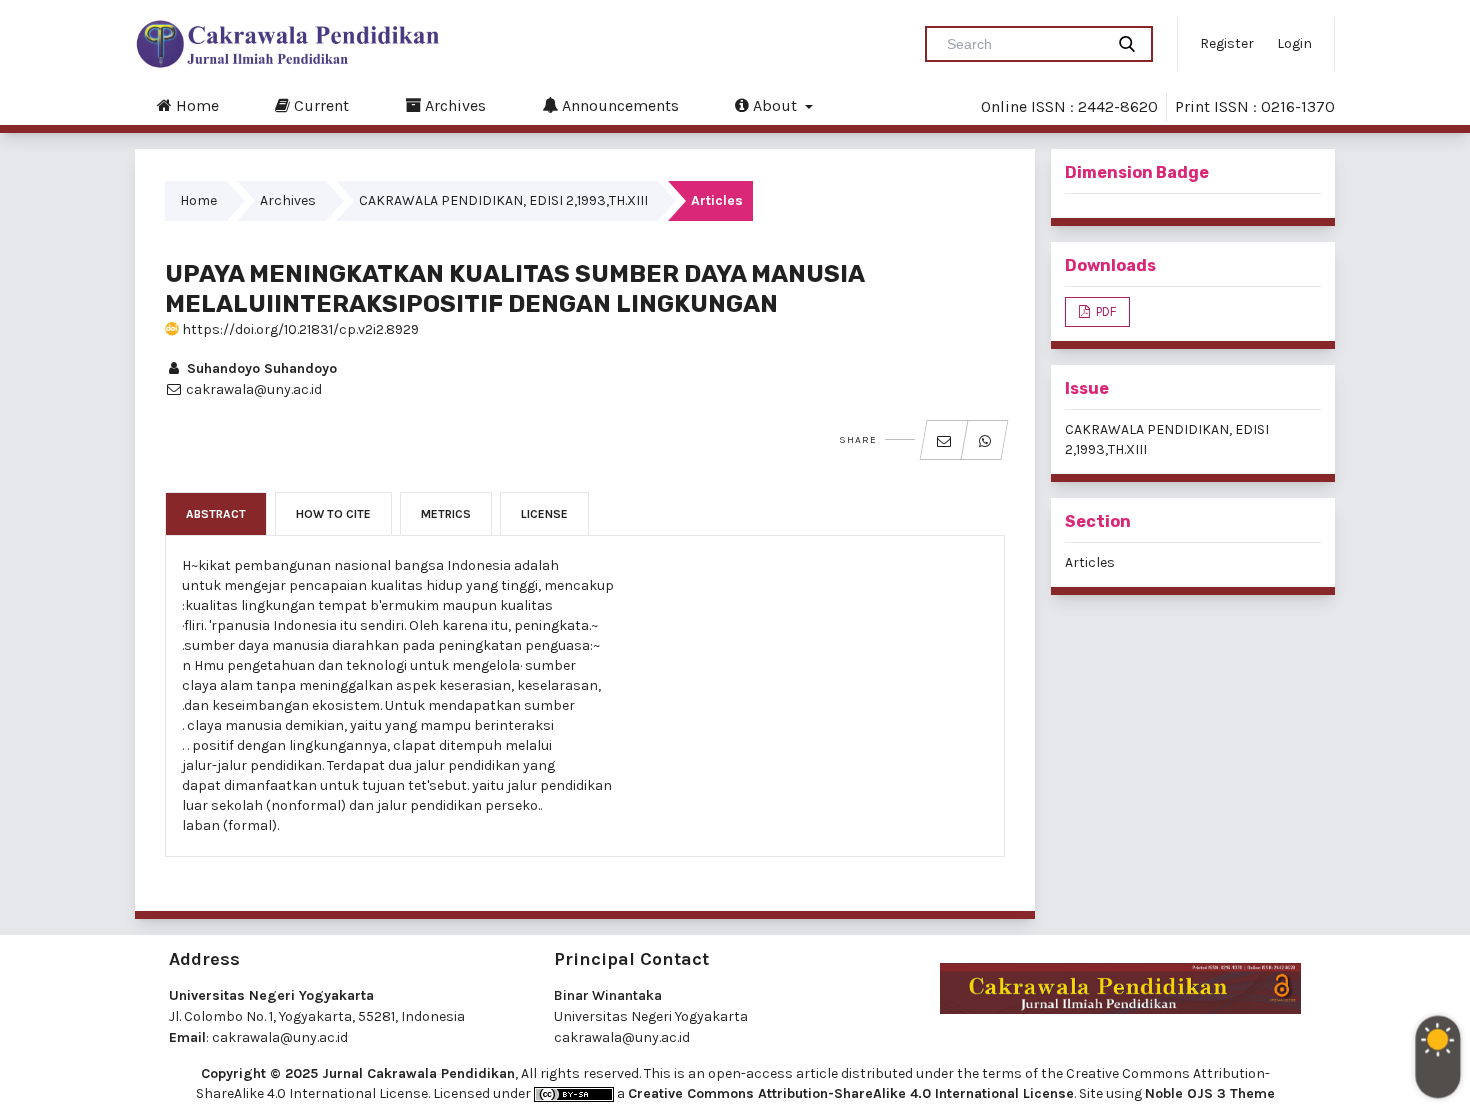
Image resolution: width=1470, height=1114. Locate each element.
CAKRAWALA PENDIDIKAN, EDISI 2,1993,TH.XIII (503, 200)
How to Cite (333, 514)
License (544, 514)
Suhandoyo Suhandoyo (260, 368)
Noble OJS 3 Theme (1210, 1093)
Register (1227, 43)
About (775, 105)
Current (319, 105)
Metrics (446, 514)
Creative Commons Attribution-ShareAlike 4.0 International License (851, 1093)
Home (195, 105)
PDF (1104, 311)
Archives (453, 105)
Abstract (216, 514)
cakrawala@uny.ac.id (280, 1037)
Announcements (618, 105)
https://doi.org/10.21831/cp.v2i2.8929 (299, 329)
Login (1294, 43)
